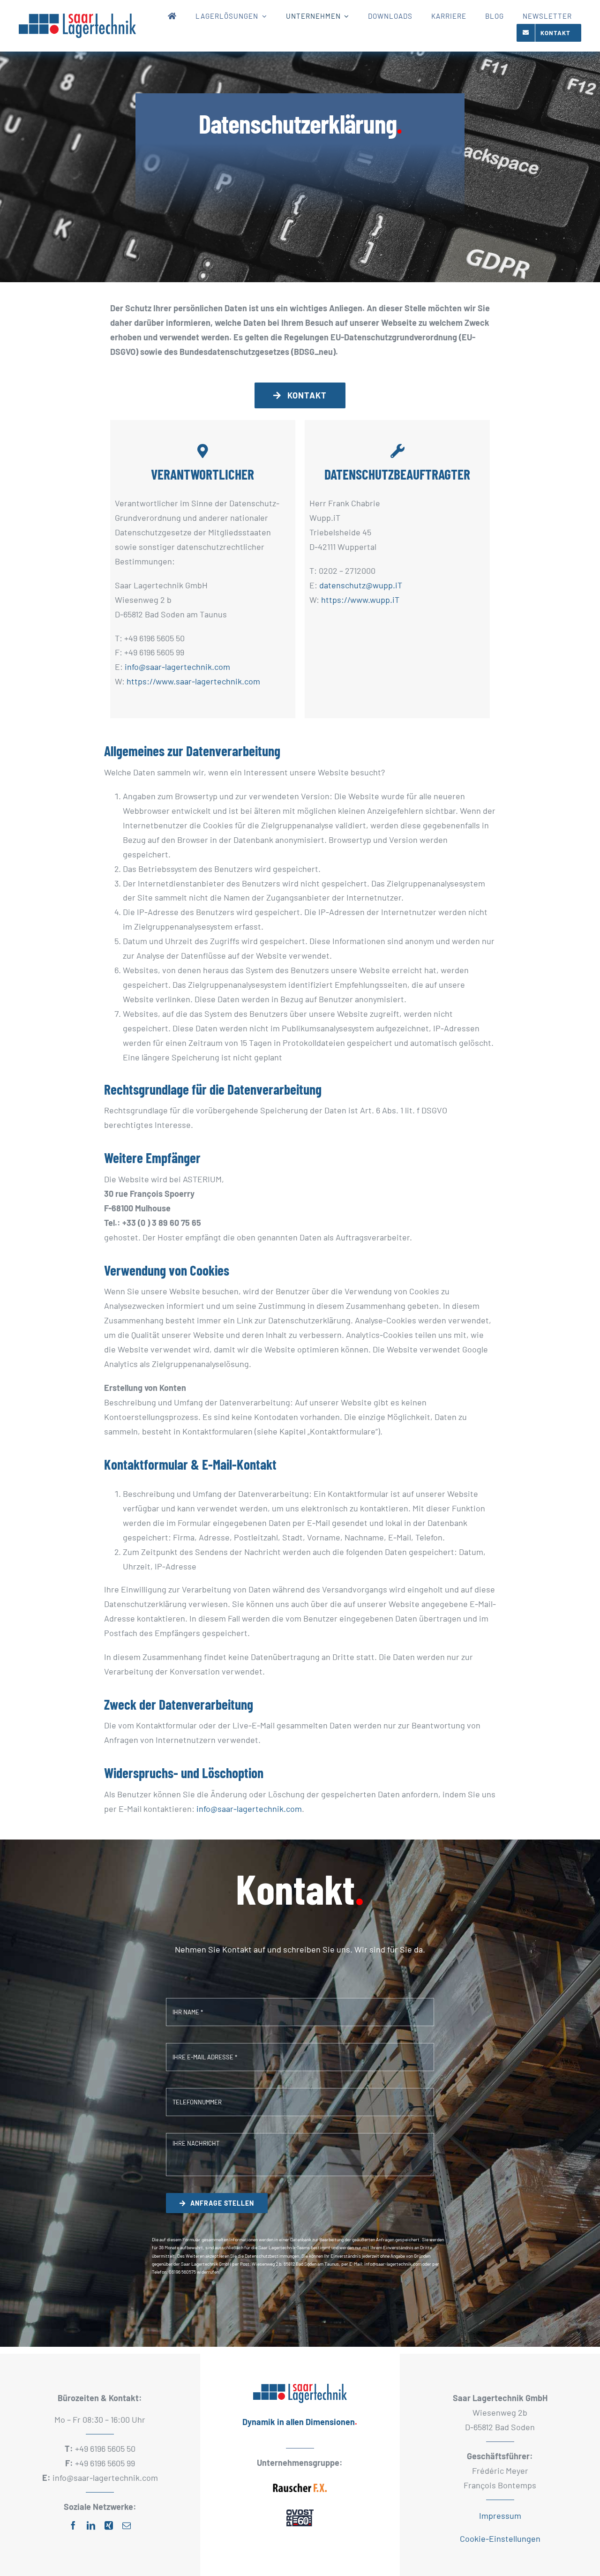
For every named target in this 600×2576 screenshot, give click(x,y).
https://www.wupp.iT (360, 600)
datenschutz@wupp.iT (361, 585)
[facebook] (73, 2525)
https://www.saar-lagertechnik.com (193, 681)
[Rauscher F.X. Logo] (300, 2481)
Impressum (500, 2516)
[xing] (109, 2525)
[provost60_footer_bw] (300, 2509)
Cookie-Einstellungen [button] (500, 2538)
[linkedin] (91, 2525)
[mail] (127, 2525)
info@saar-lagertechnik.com (177, 667)
